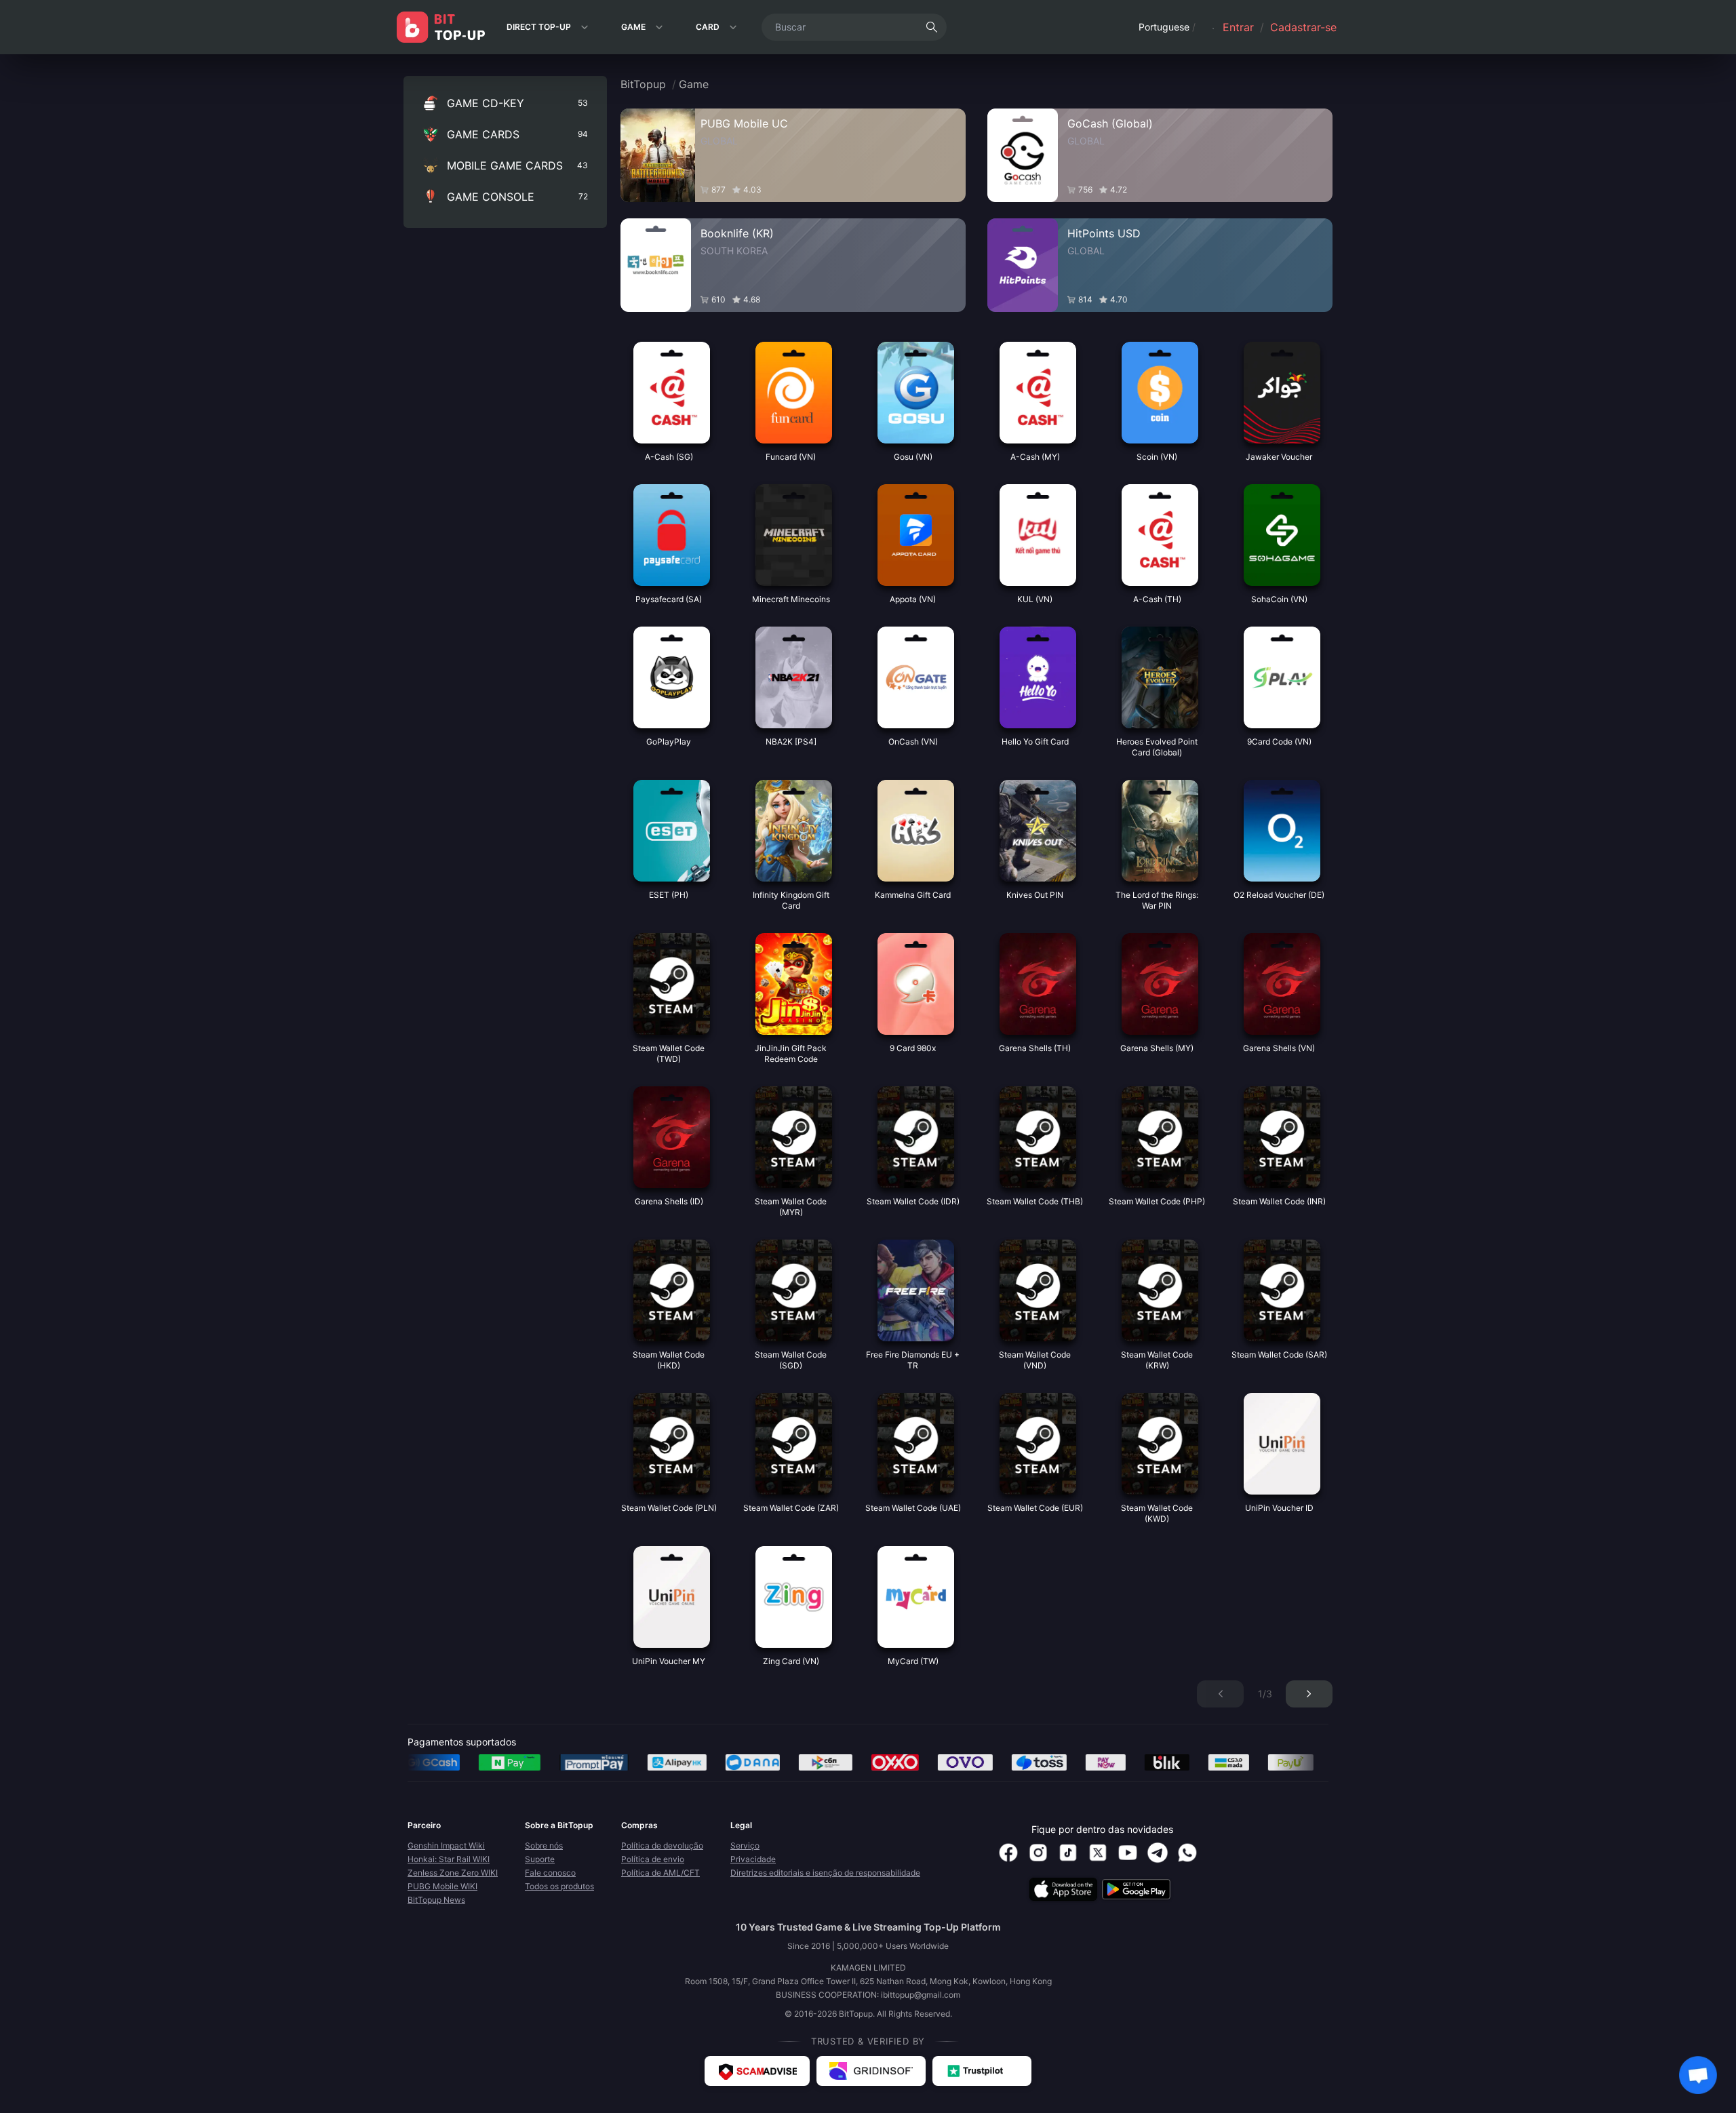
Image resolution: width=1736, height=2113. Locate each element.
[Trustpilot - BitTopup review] (982, 2071)
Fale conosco (550, 1873)
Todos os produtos (559, 1886)
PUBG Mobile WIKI (442, 1886)
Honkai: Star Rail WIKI (449, 1859)
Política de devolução (662, 1845)
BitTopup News (436, 1900)
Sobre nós (544, 1845)
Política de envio (653, 1859)
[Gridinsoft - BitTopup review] (871, 2071)
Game (694, 84)
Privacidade (753, 1859)
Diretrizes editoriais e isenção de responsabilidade (825, 1873)
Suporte (540, 1859)
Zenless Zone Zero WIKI (453, 1873)
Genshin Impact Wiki (446, 1845)
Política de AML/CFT (660, 1873)
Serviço (745, 1845)
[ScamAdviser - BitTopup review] (757, 2071)
